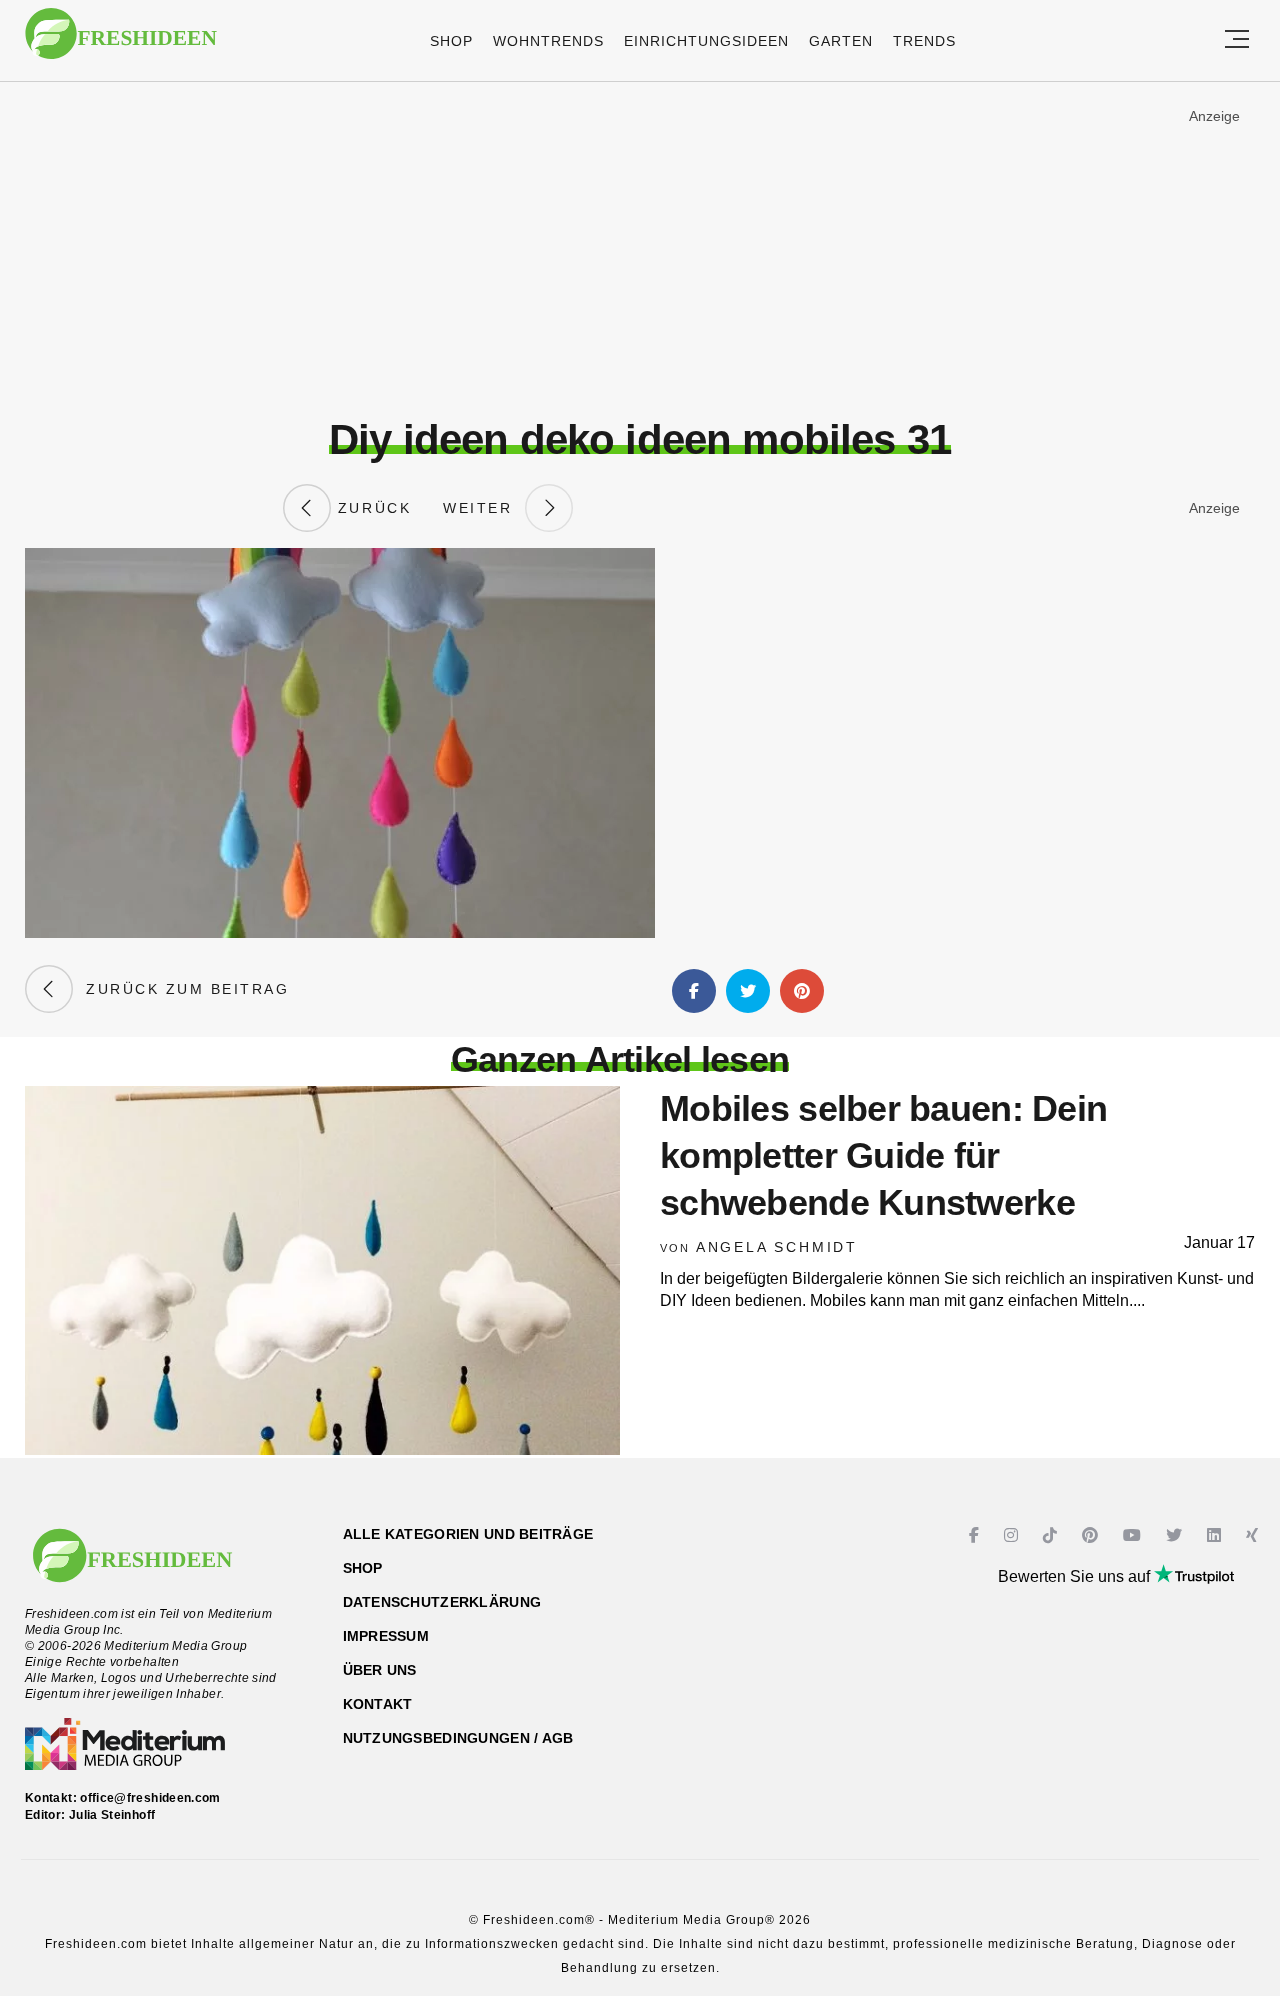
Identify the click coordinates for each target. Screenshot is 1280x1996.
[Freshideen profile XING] (1254, 1535)
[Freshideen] (121, 43)
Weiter (484, 508)
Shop (451, 41)
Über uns (380, 1670)
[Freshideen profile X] (1176, 1535)
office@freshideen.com (150, 1798)
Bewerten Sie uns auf (1076, 1576)
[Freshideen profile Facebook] (976, 1535)
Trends (924, 41)
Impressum (386, 1636)
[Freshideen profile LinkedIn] (1216, 1535)
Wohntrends (548, 41)
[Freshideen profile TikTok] (1052, 1535)
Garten (841, 41)
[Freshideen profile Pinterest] (1092, 1535)
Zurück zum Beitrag (181, 989)
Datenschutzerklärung (442, 1602)
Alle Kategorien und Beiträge (468, 1534)
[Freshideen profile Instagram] (1013, 1535)
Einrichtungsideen (706, 41)
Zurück (371, 508)
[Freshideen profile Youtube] (1134, 1535)
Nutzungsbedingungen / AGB (458, 1738)
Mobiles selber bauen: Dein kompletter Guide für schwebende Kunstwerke (883, 1155)
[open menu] (1237, 40)
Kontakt (378, 1704)
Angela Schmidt (777, 1247)
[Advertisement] (640, 249)
